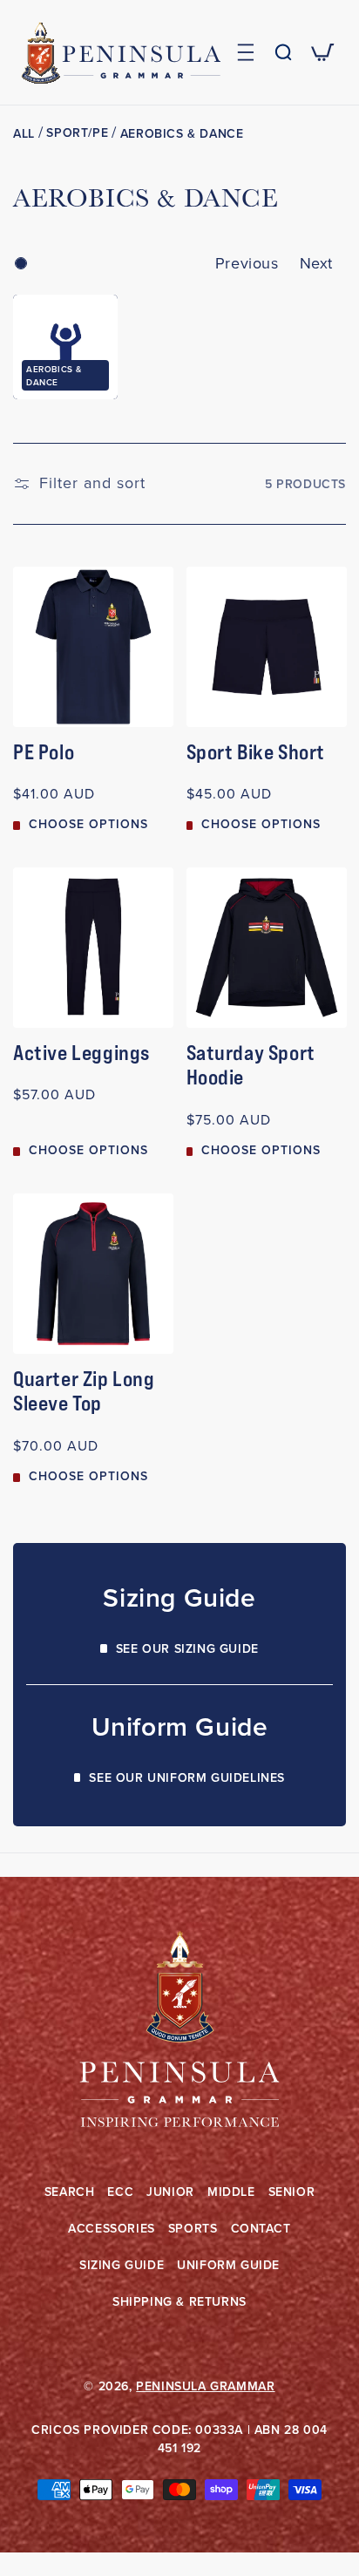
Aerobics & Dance (182, 134)
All (24, 134)
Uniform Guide (228, 2265)
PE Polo (44, 752)
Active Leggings (81, 1053)
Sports (193, 2229)
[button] (245, 52)
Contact (261, 2229)
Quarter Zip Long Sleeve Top (84, 1392)
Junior (170, 2192)
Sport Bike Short (256, 752)
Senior (292, 2192)
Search (70, 2192)
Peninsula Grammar (205, 2386)
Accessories (112, 2229)
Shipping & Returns (179, 2302)
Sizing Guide (122, 2265)
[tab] (21, 263)
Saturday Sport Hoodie (251, 1066)
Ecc (120, 2192)
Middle (231, 2192)
